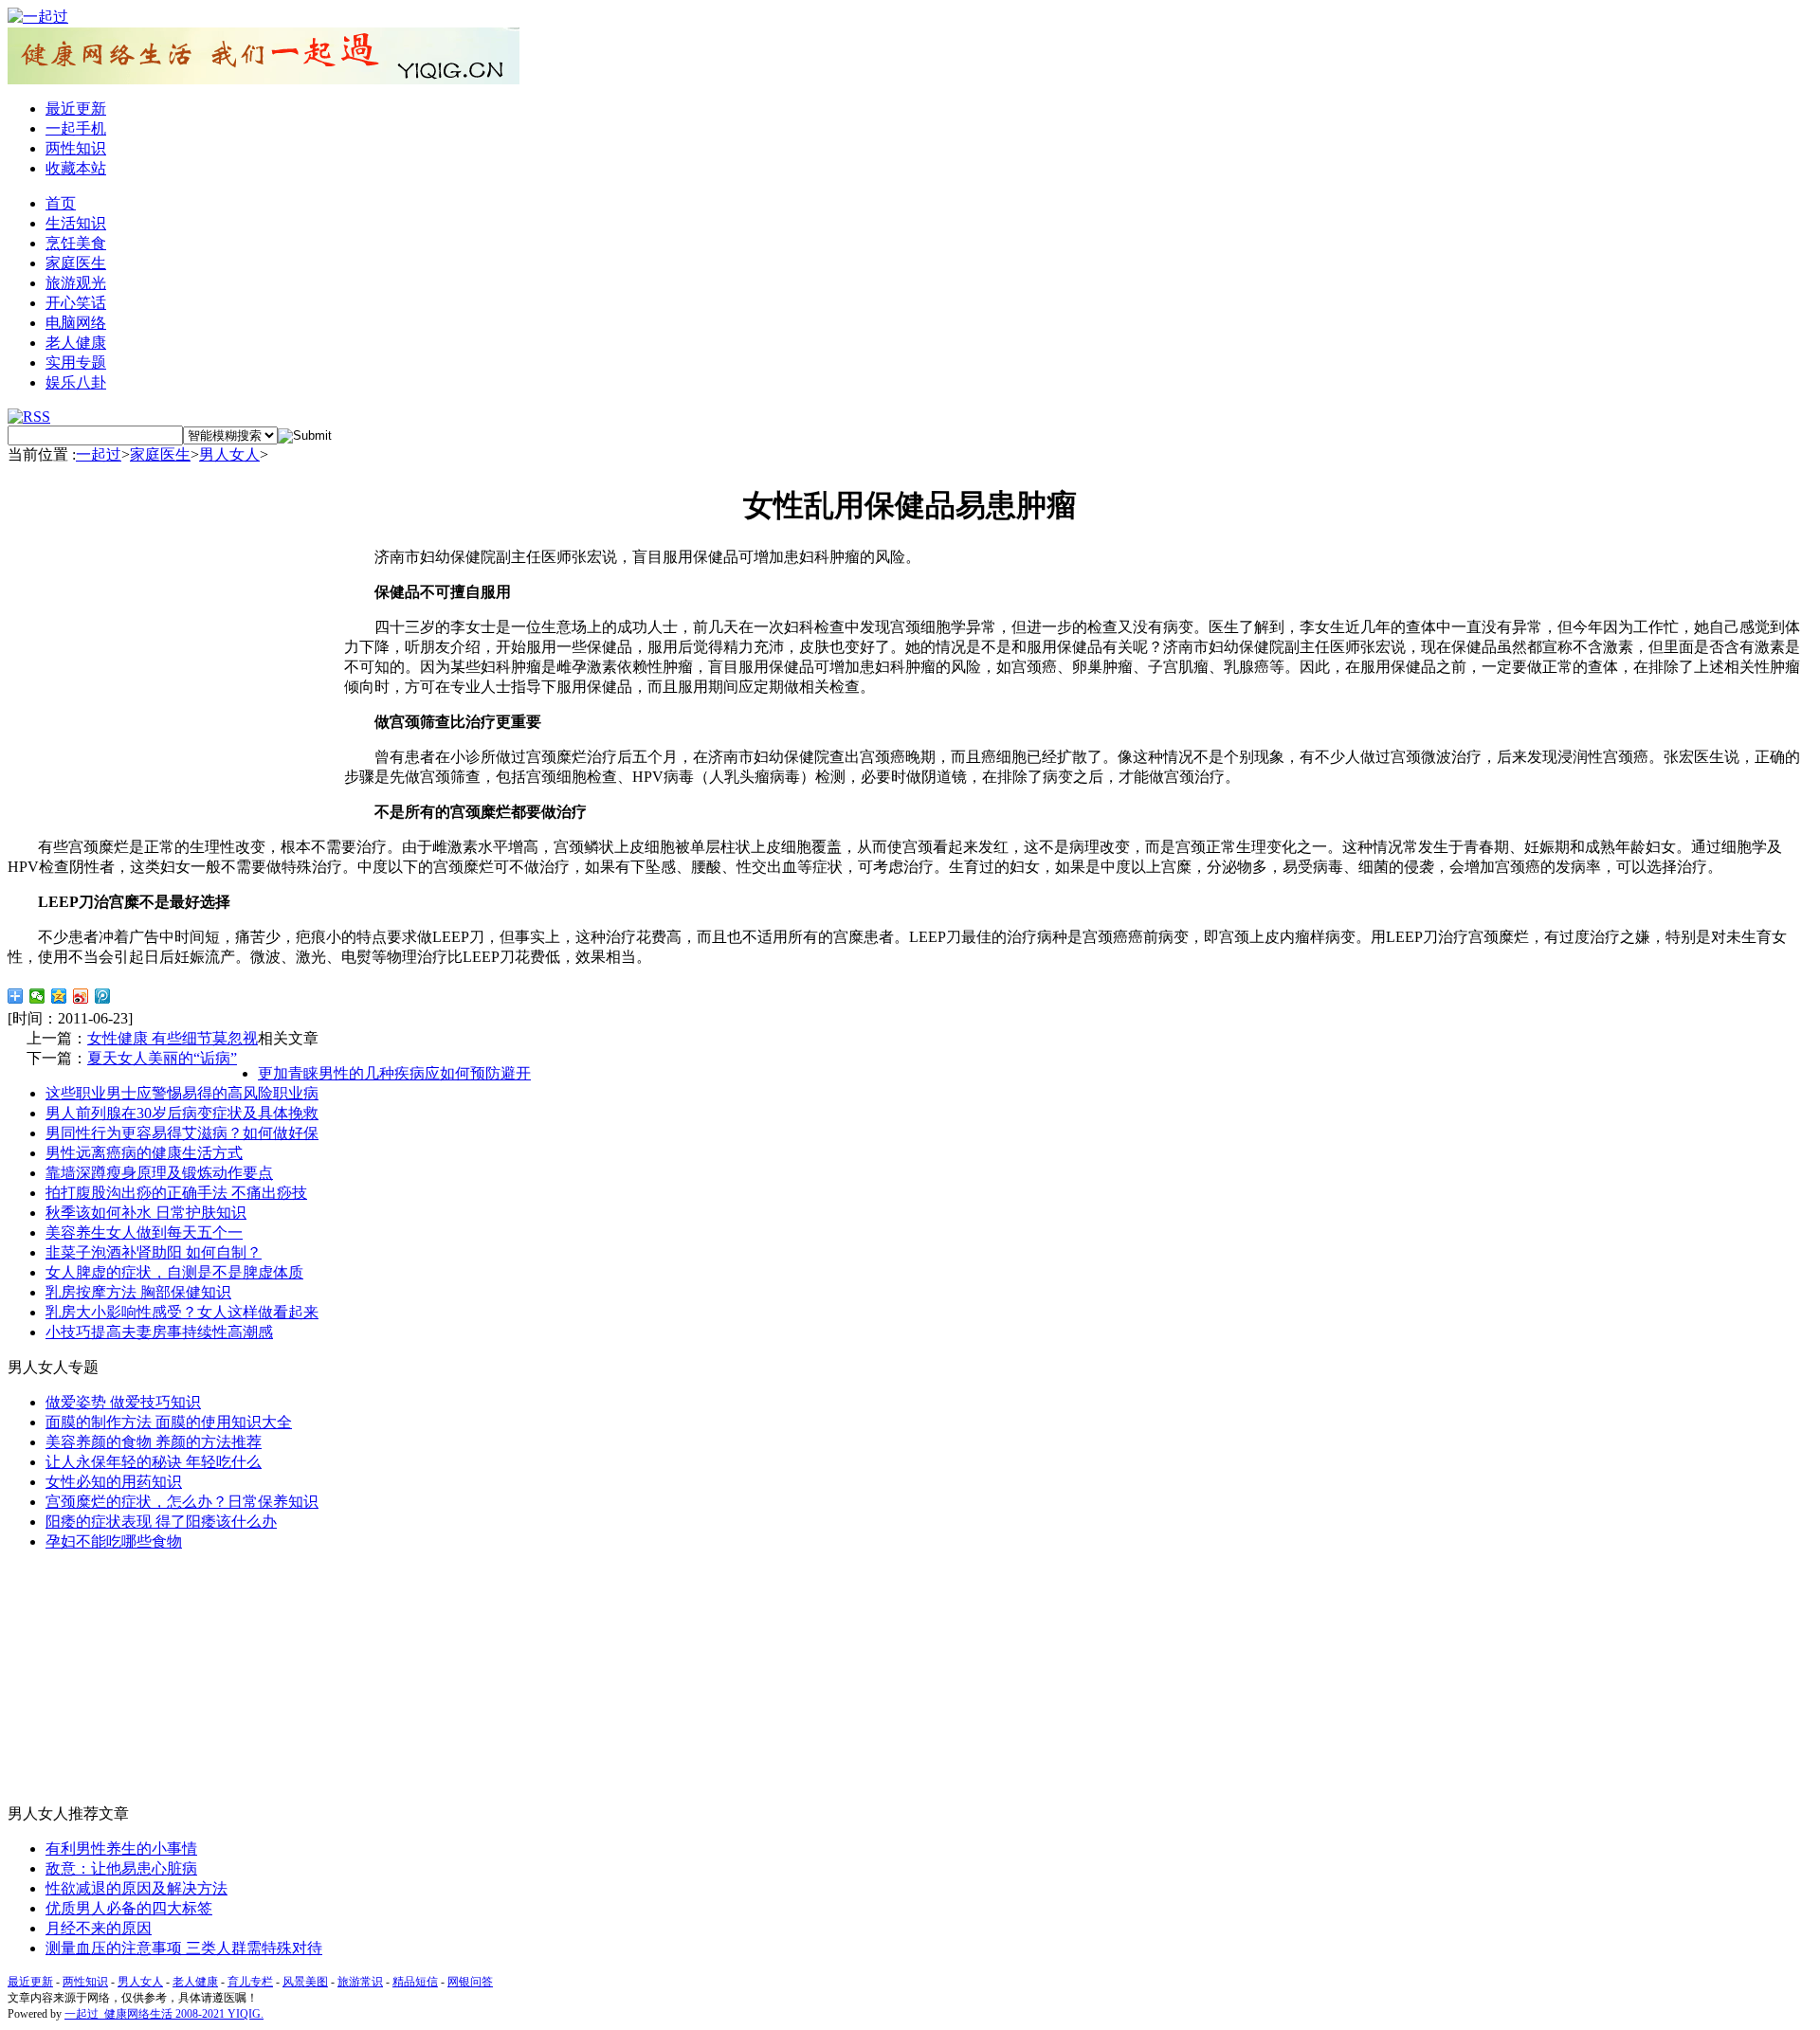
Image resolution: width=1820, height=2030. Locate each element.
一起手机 (76, 128)
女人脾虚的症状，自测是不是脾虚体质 (174, 1272)
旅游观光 (76, 283)
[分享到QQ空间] (59, 996)
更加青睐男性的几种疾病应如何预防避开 (394, 1073)
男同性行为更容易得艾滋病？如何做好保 (182, 1133)
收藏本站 (76, 168)
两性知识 (76, 148)
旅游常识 (360, 1982)
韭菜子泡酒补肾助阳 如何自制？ (154, 1252)
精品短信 (415, 1982)
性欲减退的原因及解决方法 (136, 1888)
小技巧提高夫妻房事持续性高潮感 (159, 1332)
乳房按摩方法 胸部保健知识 (138, 1292)
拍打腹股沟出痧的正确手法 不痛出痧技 (176, 1193)
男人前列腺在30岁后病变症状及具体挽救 (182, 1113)
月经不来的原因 (99, 1928)
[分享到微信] (37, 996)
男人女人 (229, 454)
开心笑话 (76, 303)
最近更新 (76, 109)
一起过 (99, 454)
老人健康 (76, 343)
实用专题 (76, 362)
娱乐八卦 (76, 382)
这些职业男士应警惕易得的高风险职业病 (182, 1093)
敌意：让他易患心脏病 (121, 1868)
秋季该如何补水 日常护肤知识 (146, 1213)
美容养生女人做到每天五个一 (144, 1232)
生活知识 (76, 223)
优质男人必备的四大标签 (129, 1908)
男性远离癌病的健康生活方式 (144, 1153)
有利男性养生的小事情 (121, 1849)
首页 (61, 203)
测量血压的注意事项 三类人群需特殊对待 (184, 1948)
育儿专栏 (250, 1982)
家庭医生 (76, 263)
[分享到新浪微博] (81, 996)
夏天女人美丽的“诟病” (162, 1058)
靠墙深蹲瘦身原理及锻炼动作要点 (159, 1173)
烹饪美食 (76, 243)
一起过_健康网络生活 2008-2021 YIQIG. (164, 2014)
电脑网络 (76, 323)
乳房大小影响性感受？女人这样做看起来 (182, 1312)
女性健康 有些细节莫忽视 (173, 1038)
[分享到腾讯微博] (103, 996)
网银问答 (470, 1982)
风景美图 (305, 1982)
